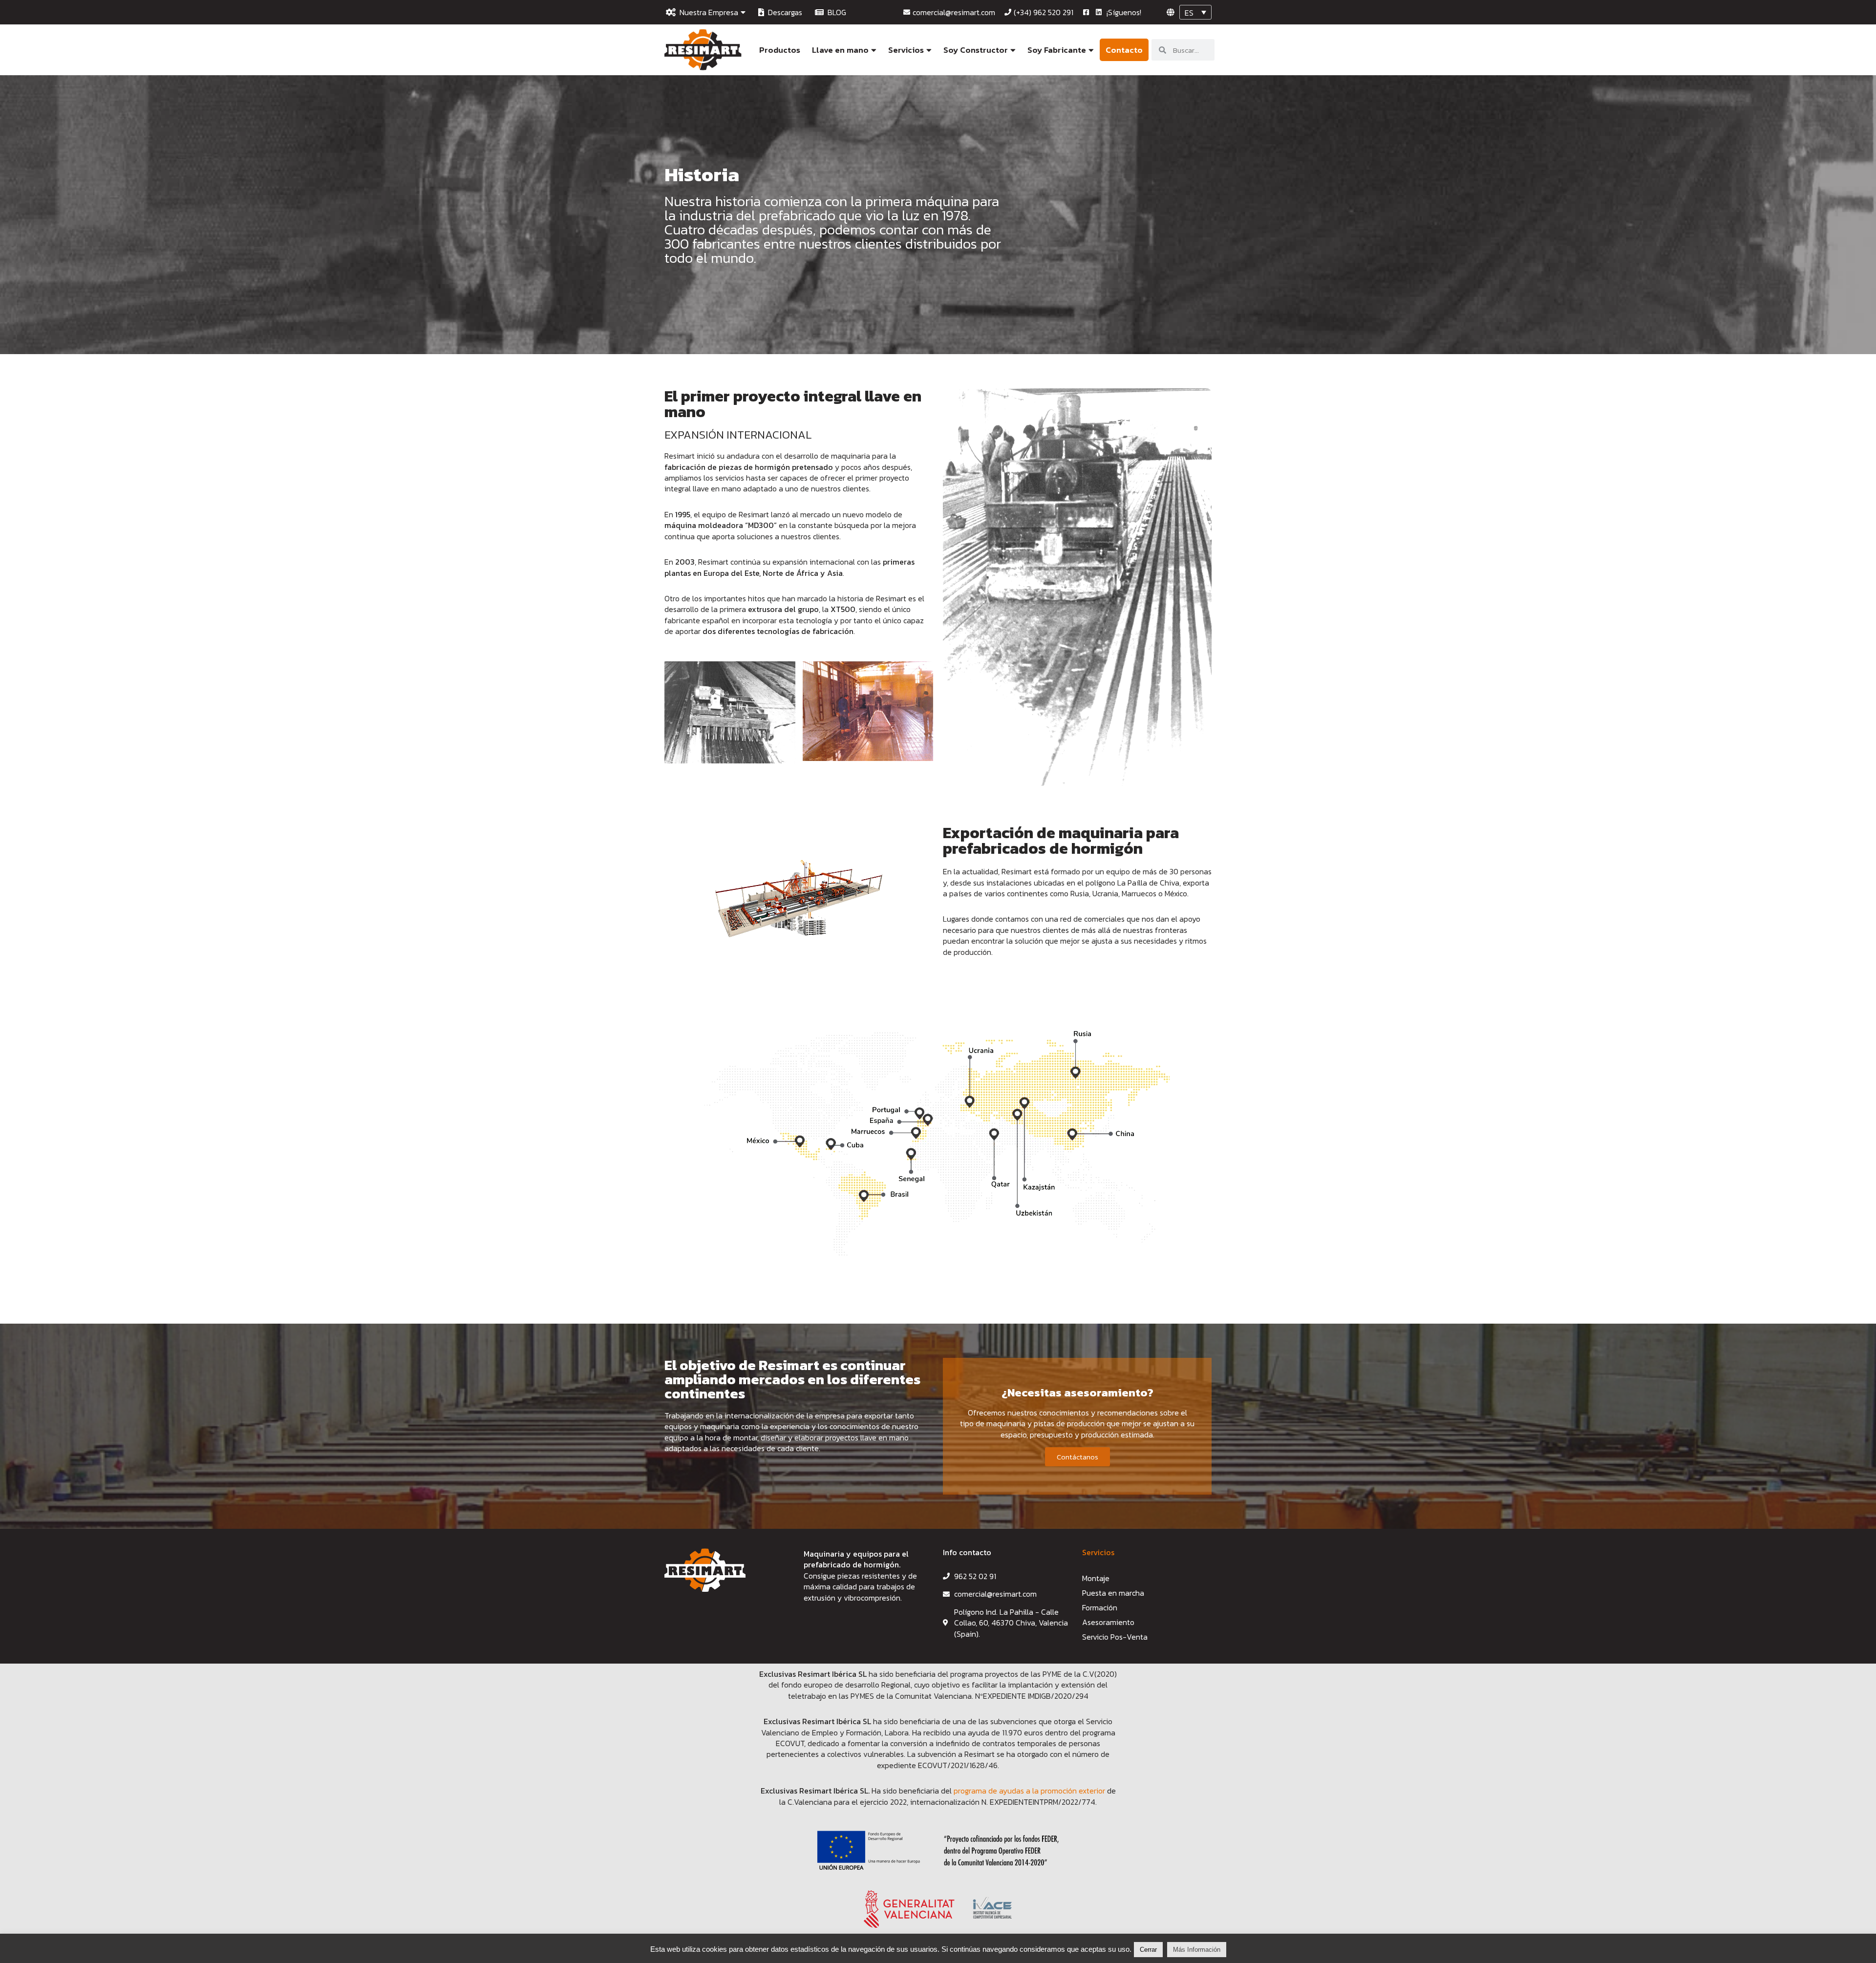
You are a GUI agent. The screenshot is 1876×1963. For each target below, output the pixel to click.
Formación (1100, 1607)
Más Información (1197, 1950)
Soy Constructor (976, 50)
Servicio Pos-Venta (1115, 1637)
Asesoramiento (1108, 1622)
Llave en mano (840, 50)
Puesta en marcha (1113, 1593)
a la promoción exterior (1066, 1791)
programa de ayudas (990, 1791)
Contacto (1124, 50)
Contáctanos (1077, 1457)
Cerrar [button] (1148, 1950)
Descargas (783, 12)
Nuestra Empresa (707, 12)
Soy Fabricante (1057, 50)
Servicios (906, 50)
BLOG (835, 12)
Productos (780, 50)
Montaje (1096, 1578)
